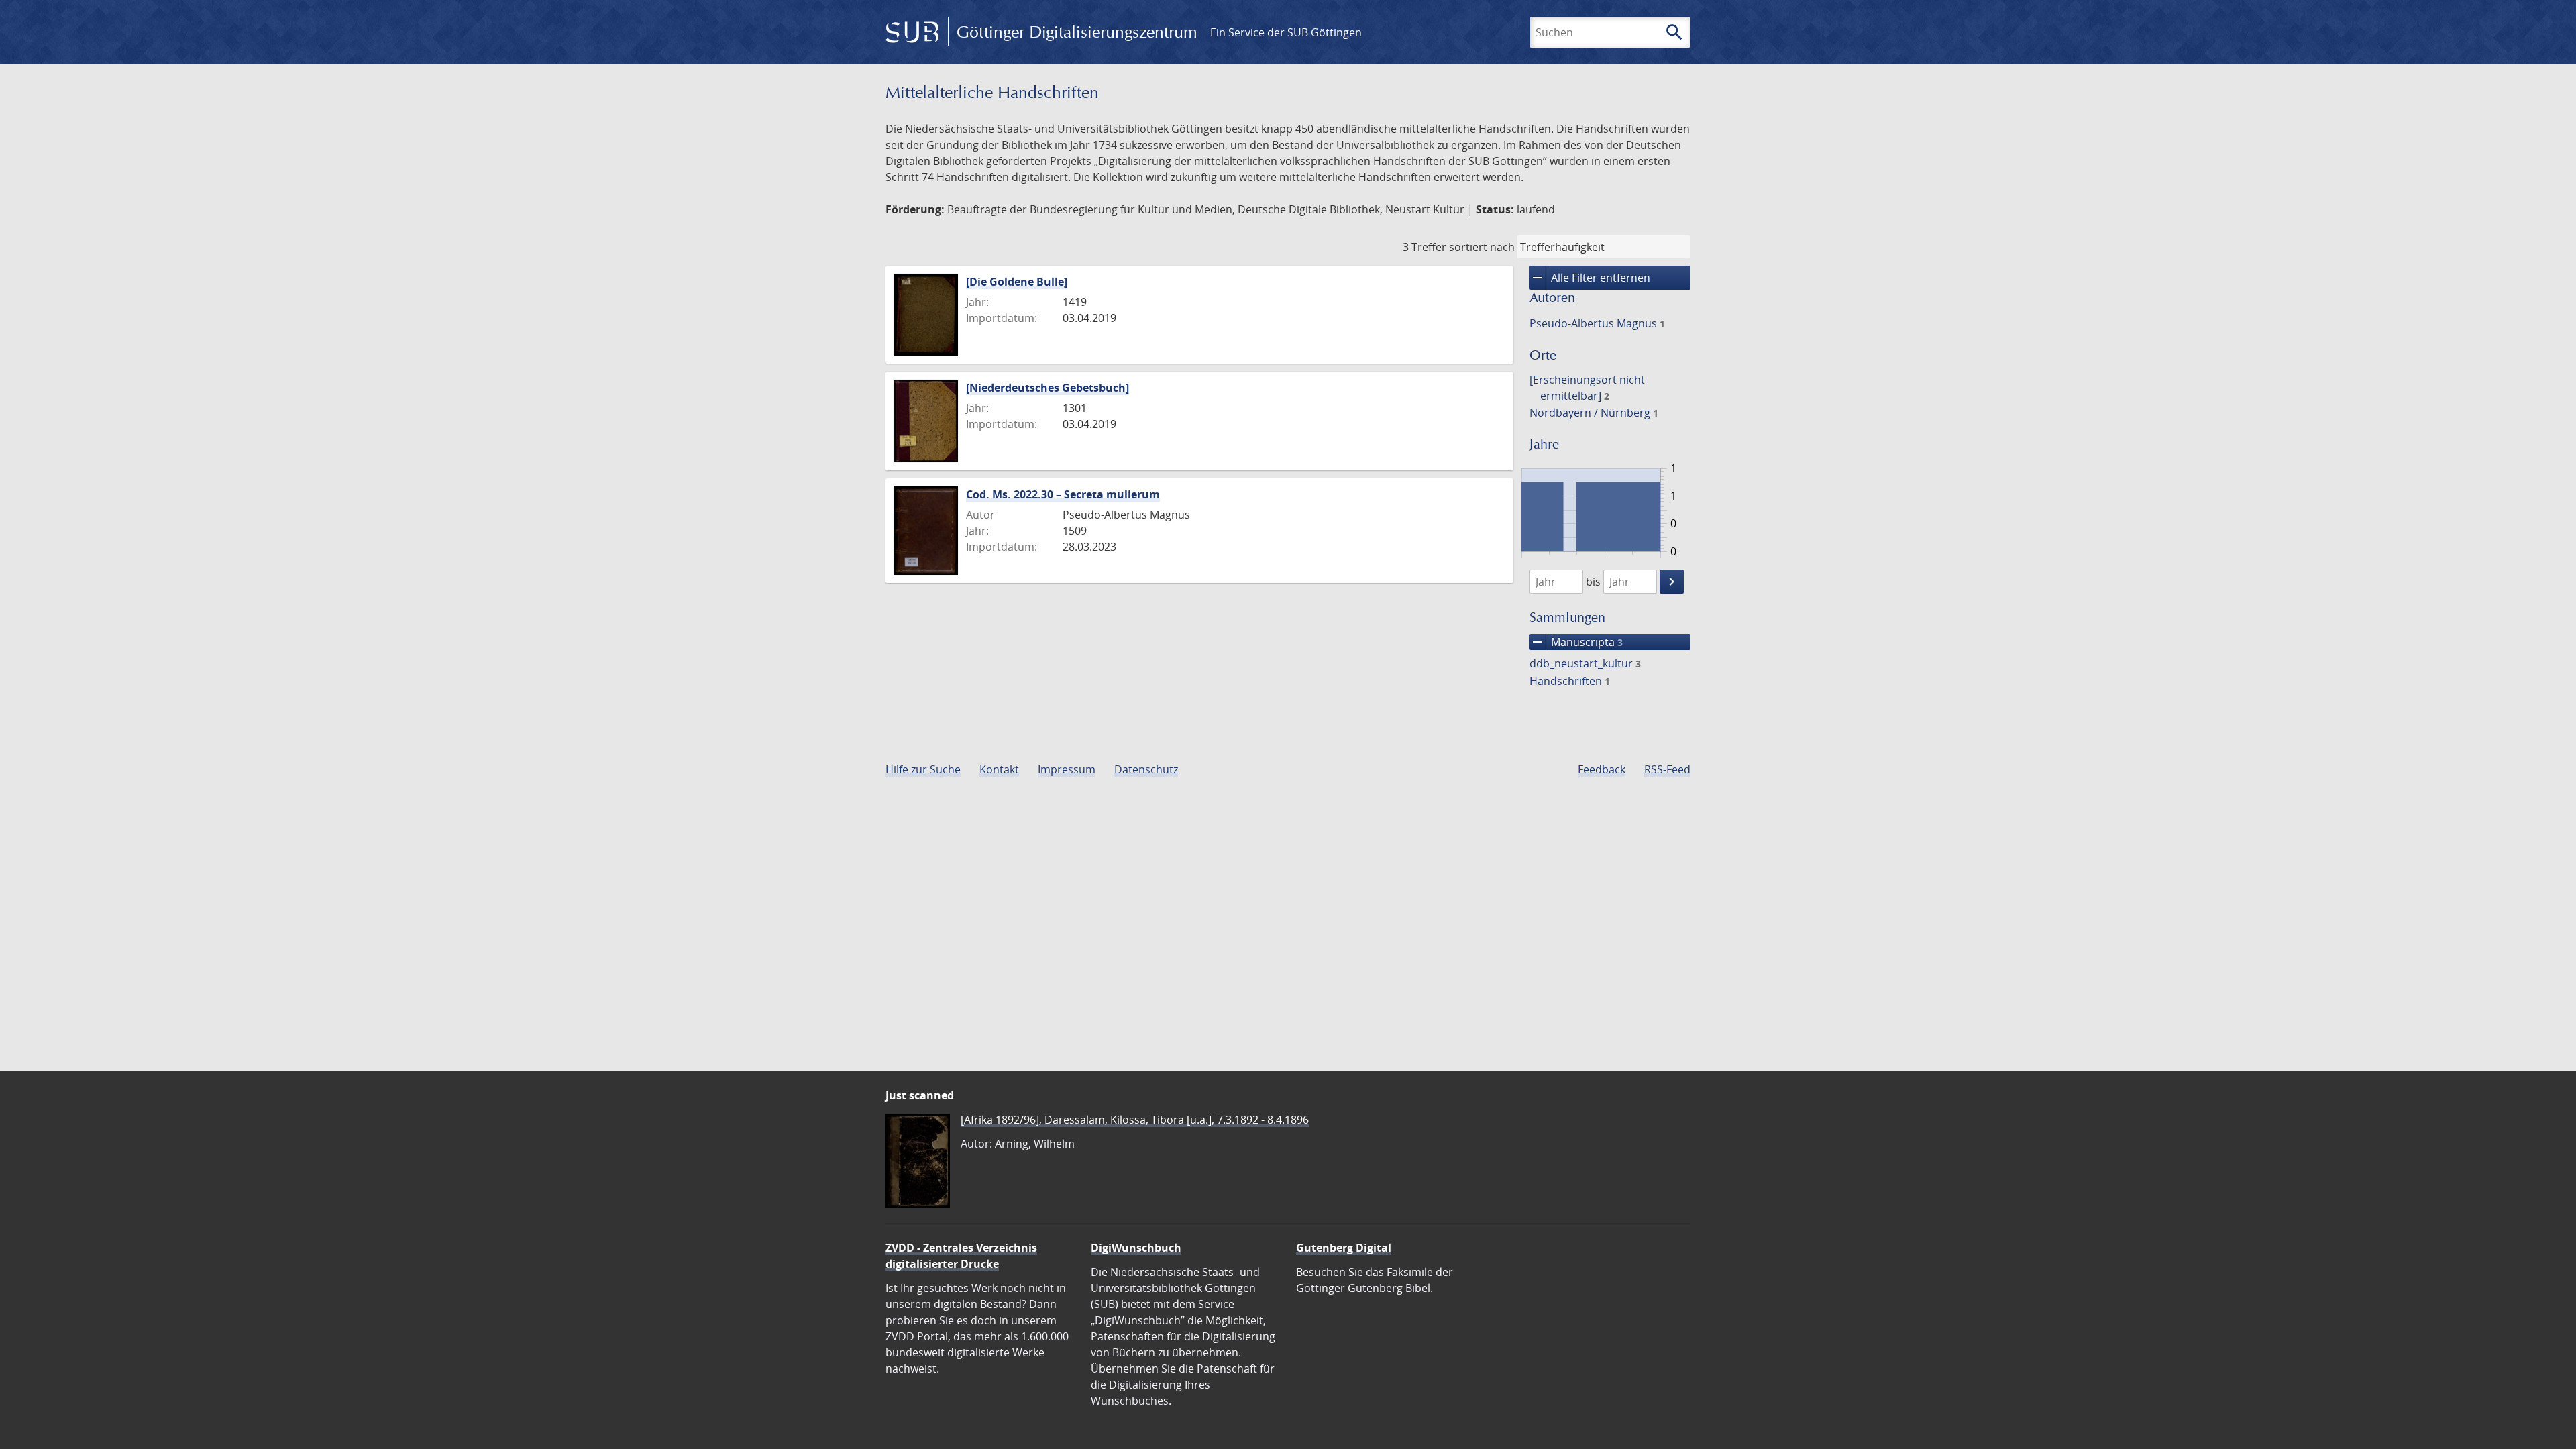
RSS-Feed (1667, 769)
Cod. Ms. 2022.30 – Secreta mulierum (1063, 494)
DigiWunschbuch (1136, 1248)
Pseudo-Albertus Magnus (1597, 323)
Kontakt (999, 769)
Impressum (1067, 769)
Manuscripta (1576, 642)
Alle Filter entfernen (1590, 278)
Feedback (1602, 769)
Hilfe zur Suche (923, 769)
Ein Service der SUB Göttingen (1286, 32)
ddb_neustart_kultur (1585, 663)
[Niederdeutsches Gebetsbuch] (1048, 388)
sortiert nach (1482, 247)
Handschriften (1570, 681)
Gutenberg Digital (1344, 1248)
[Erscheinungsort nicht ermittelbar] (1587, 388)
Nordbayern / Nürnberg (1594, 413)
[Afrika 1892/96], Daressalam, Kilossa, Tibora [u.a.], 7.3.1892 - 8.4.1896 (1135, 1120)
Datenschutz (1146, 769)
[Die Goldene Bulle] (1017, 282)
